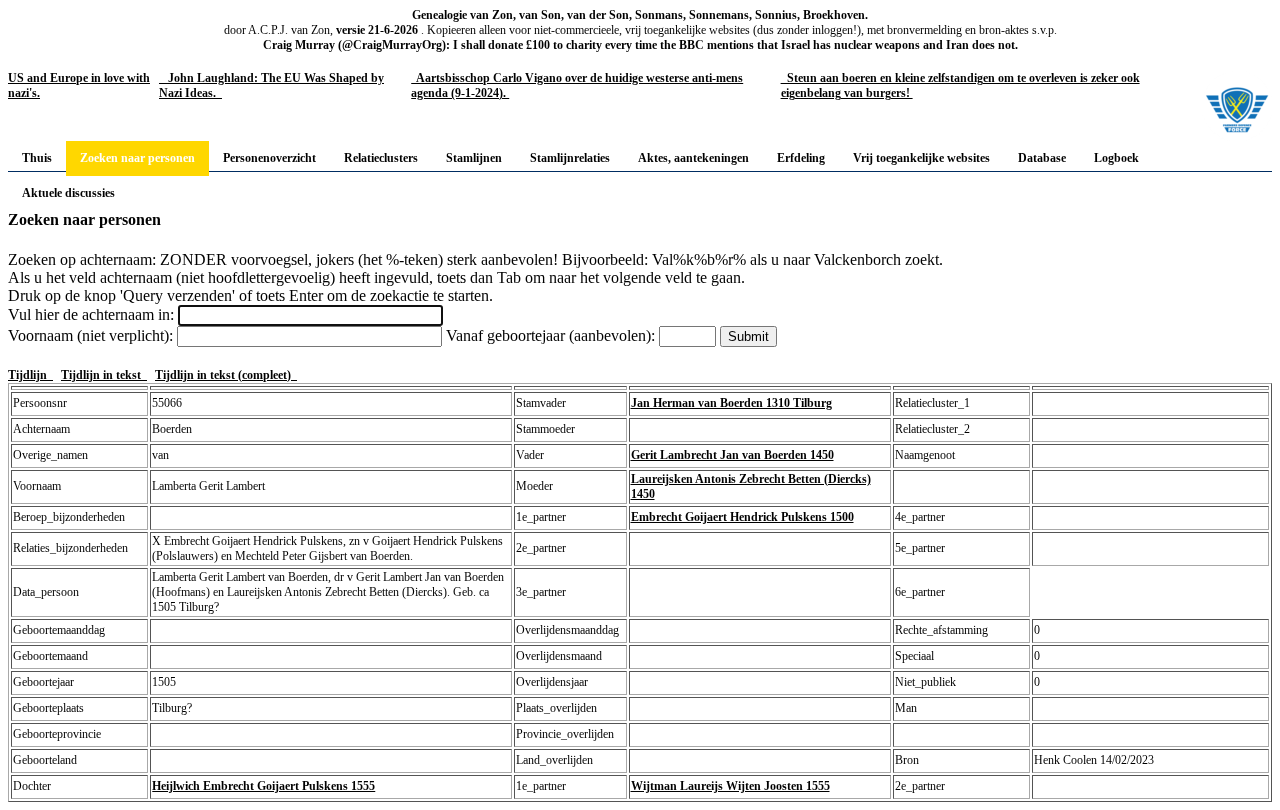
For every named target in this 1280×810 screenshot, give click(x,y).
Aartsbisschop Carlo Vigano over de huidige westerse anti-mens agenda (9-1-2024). (577, 85)
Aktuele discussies (68, 193)
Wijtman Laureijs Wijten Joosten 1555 (730, 786)
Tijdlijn (30, 375)
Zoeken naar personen (137, 158)
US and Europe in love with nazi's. (79, 85)
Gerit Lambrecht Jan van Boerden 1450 (732, 455)
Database (1042, 158)
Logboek (1116, 158)
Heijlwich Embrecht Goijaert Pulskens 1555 (263, 786)
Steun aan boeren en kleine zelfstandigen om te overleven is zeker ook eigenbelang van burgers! (960, 85)
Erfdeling (801, 158)
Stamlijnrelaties (570, 158)
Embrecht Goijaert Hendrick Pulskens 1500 (742, 517)
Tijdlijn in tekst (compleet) (226, 375)
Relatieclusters (381, 158)
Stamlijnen (474, 158)
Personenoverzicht (269, 158)
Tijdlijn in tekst (104, 375)
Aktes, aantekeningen (693, 158)
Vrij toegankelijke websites (921, 158)
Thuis (37, 158)
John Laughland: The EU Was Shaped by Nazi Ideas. (271, 85)
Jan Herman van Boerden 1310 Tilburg (731, 403)
